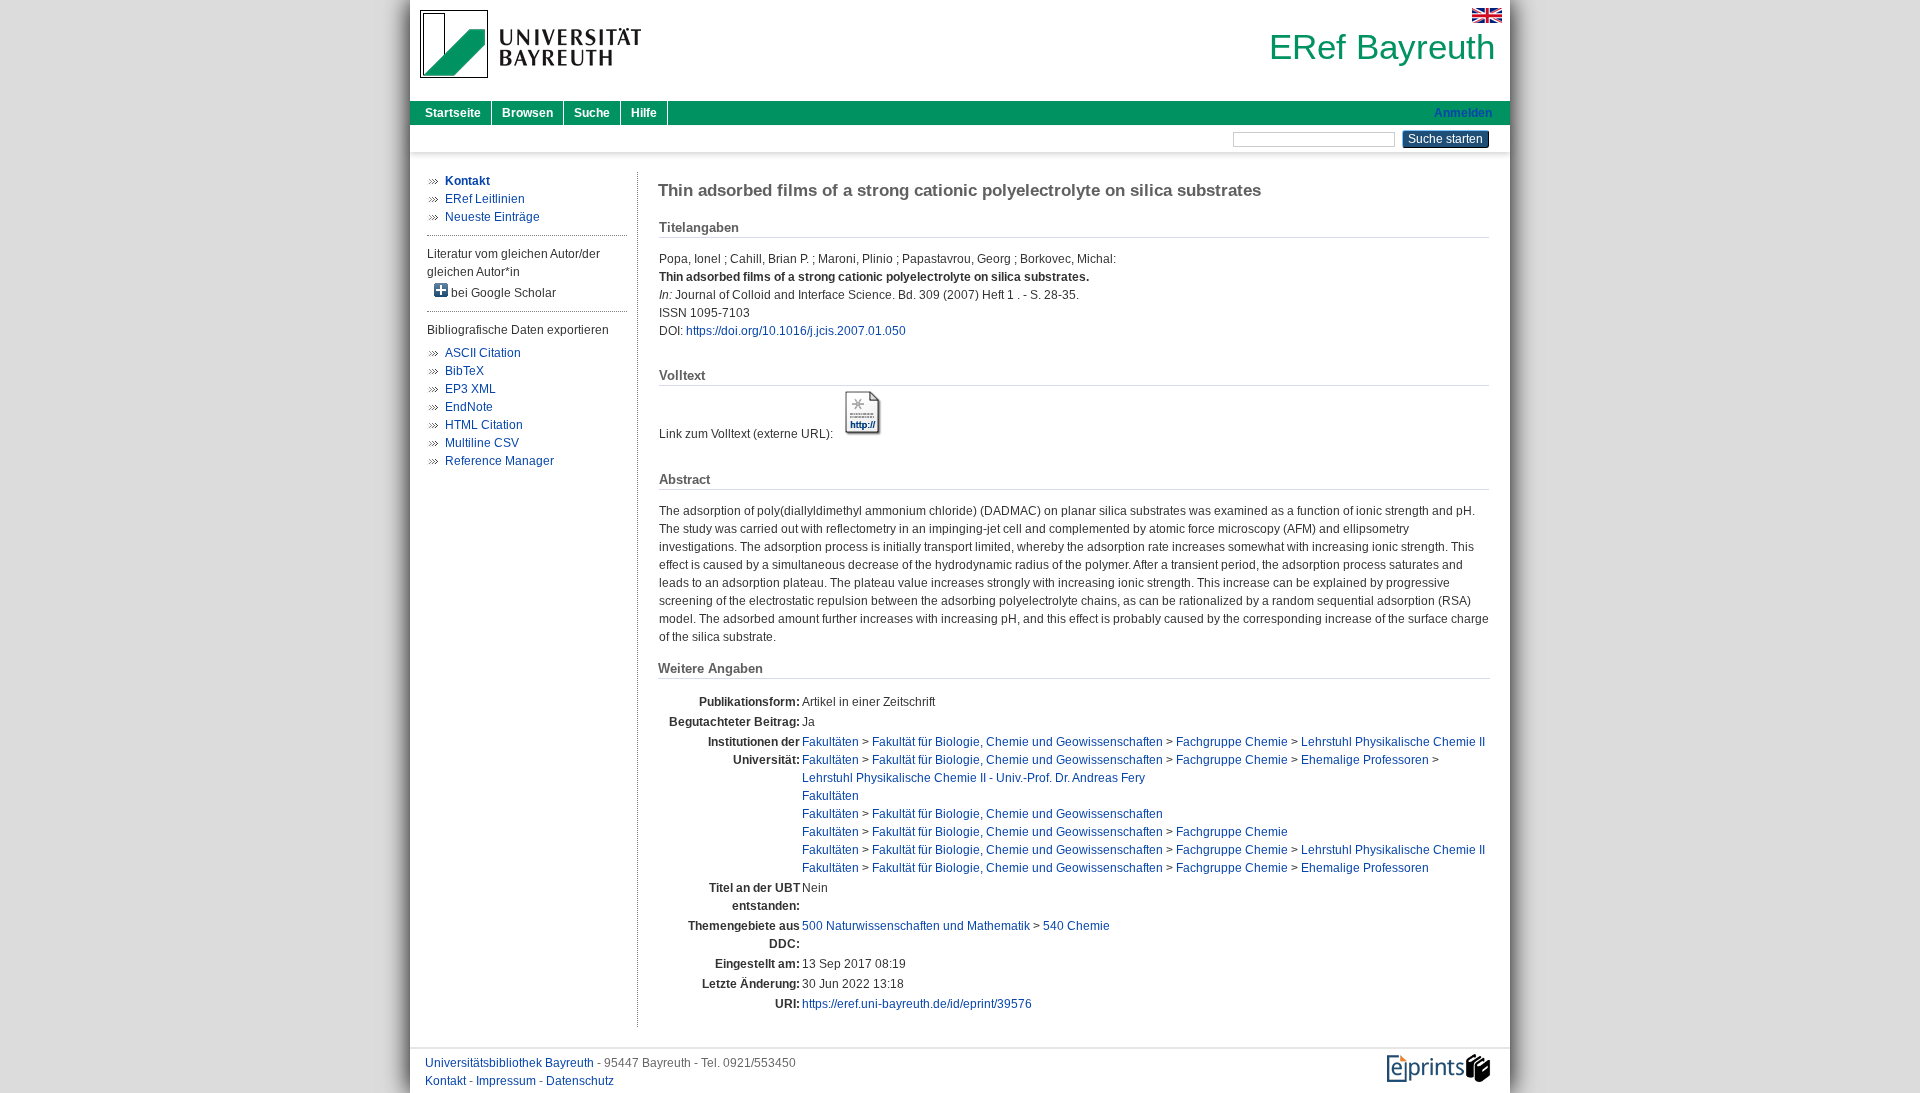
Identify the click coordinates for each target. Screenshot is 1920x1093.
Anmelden (1463, 113)
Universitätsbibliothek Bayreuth (511, 1063)
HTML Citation (484, 425)
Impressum (507, 1081)
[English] (1487, 15)
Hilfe (644, 113)
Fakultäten (830, 742)
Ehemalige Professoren (1365, 760)
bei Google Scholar (502, 293)
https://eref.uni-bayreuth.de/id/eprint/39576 (917, 1004)
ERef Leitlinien (485, 199)
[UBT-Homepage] (530, 84)
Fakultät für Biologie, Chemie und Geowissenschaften (1017, 742)
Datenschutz (580, 1081)
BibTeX (464, 371)
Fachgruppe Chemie (1232, 742)
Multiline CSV (482, 443)
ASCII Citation (483, 353)
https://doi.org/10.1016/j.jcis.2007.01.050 (796, 331)
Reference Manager (499, 461)
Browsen (527, 113)
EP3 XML (470, 389)
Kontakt (447, 1081)
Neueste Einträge (492, 217)
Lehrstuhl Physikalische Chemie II (1393, 742)
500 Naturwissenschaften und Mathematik (916, 926)
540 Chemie (1076, 926)
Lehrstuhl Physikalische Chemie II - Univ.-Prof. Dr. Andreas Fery (973, 778)
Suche (592, 113)
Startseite (453, 113)
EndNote (469, 407)
